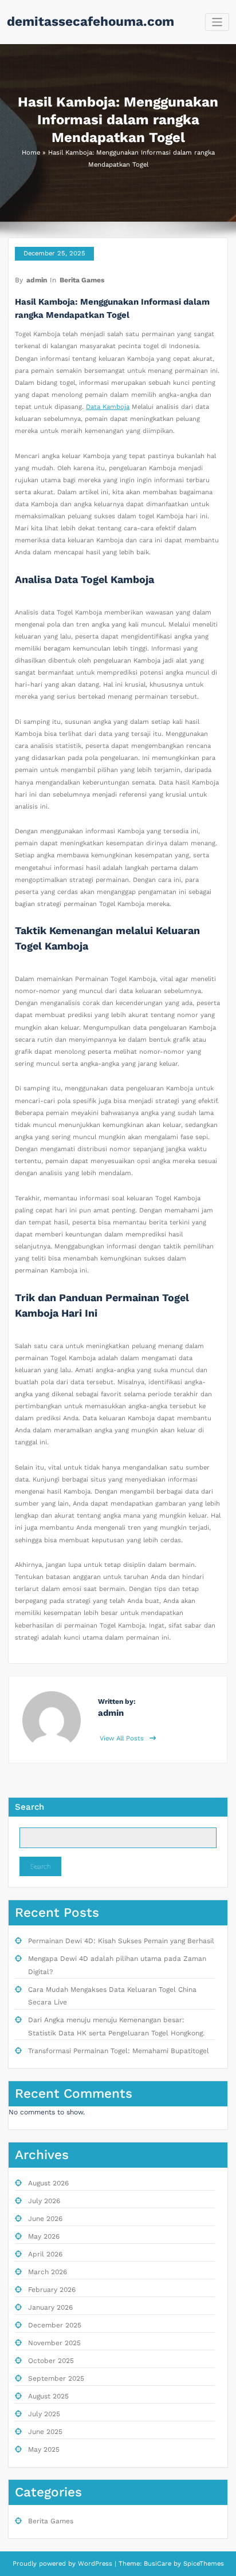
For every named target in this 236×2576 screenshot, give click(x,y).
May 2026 (44, 2236)
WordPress (95, 2564)
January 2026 (50, 2307)
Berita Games (82, 280)
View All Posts (123, 1738)
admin (37, 280)
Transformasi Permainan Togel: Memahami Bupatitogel (119, 2051)
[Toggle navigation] (217, 22)
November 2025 (54, 2343)
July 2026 (44, 2201)
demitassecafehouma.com (91, 21)
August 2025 (48, 2396)
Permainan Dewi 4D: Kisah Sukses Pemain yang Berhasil (121, 1941)
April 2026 (45, 2254)
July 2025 (44, 2414)
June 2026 (45, 2219)
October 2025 (51, 2361)
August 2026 (48, 2183)
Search (29, 1807)
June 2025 (45, 2432)
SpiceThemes (202, 2564)
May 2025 (44, 2449)
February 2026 (52, 2290)
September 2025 (56, 2378)
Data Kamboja (108, 407)
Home (31, 153)
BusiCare (159, 2564)
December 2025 (55, 2325)
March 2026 (48, 2272)
